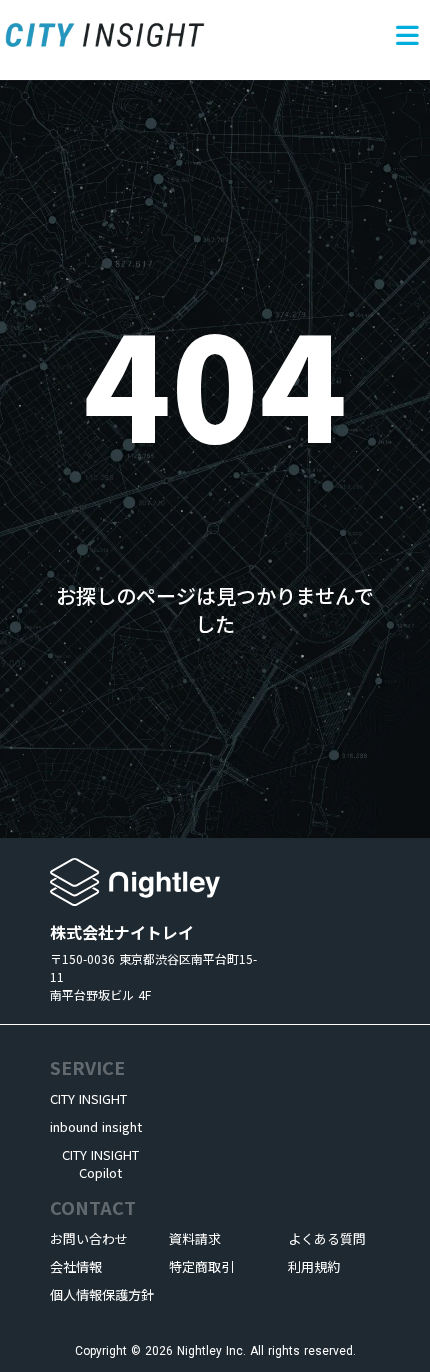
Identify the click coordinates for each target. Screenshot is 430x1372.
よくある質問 (327, 1239)
